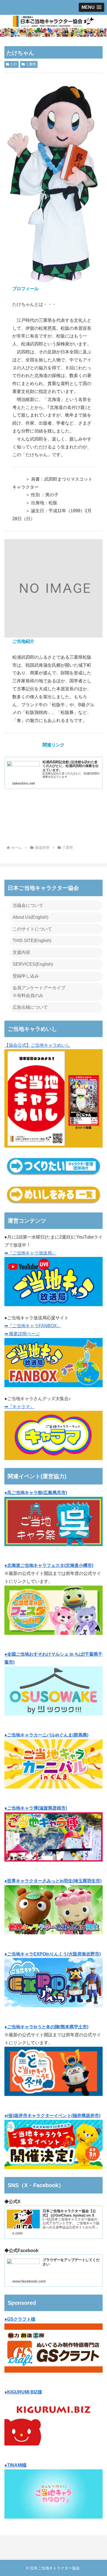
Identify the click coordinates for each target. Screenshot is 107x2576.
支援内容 (21, 952)
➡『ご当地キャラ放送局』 (30, 1253)
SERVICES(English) (33, 964)
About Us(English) (30, 917)
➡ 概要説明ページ (22, 1334)
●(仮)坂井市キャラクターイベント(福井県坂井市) (52, 2116)
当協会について (28, 905)
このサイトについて (32, 929)
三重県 (31, 64)
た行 (14, 64)
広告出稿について (30, 1007)
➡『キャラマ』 (19, 1407)
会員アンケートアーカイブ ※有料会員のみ (39, 992)
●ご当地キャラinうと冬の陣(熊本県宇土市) (46, 2027)
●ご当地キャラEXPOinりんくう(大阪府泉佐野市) (53, 1954)
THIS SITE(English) (32, 941)
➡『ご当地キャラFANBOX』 (33, 1326)
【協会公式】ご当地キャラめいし (37, 1045)
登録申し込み (26, 976)
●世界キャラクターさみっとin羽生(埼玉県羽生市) (53, 1881)
